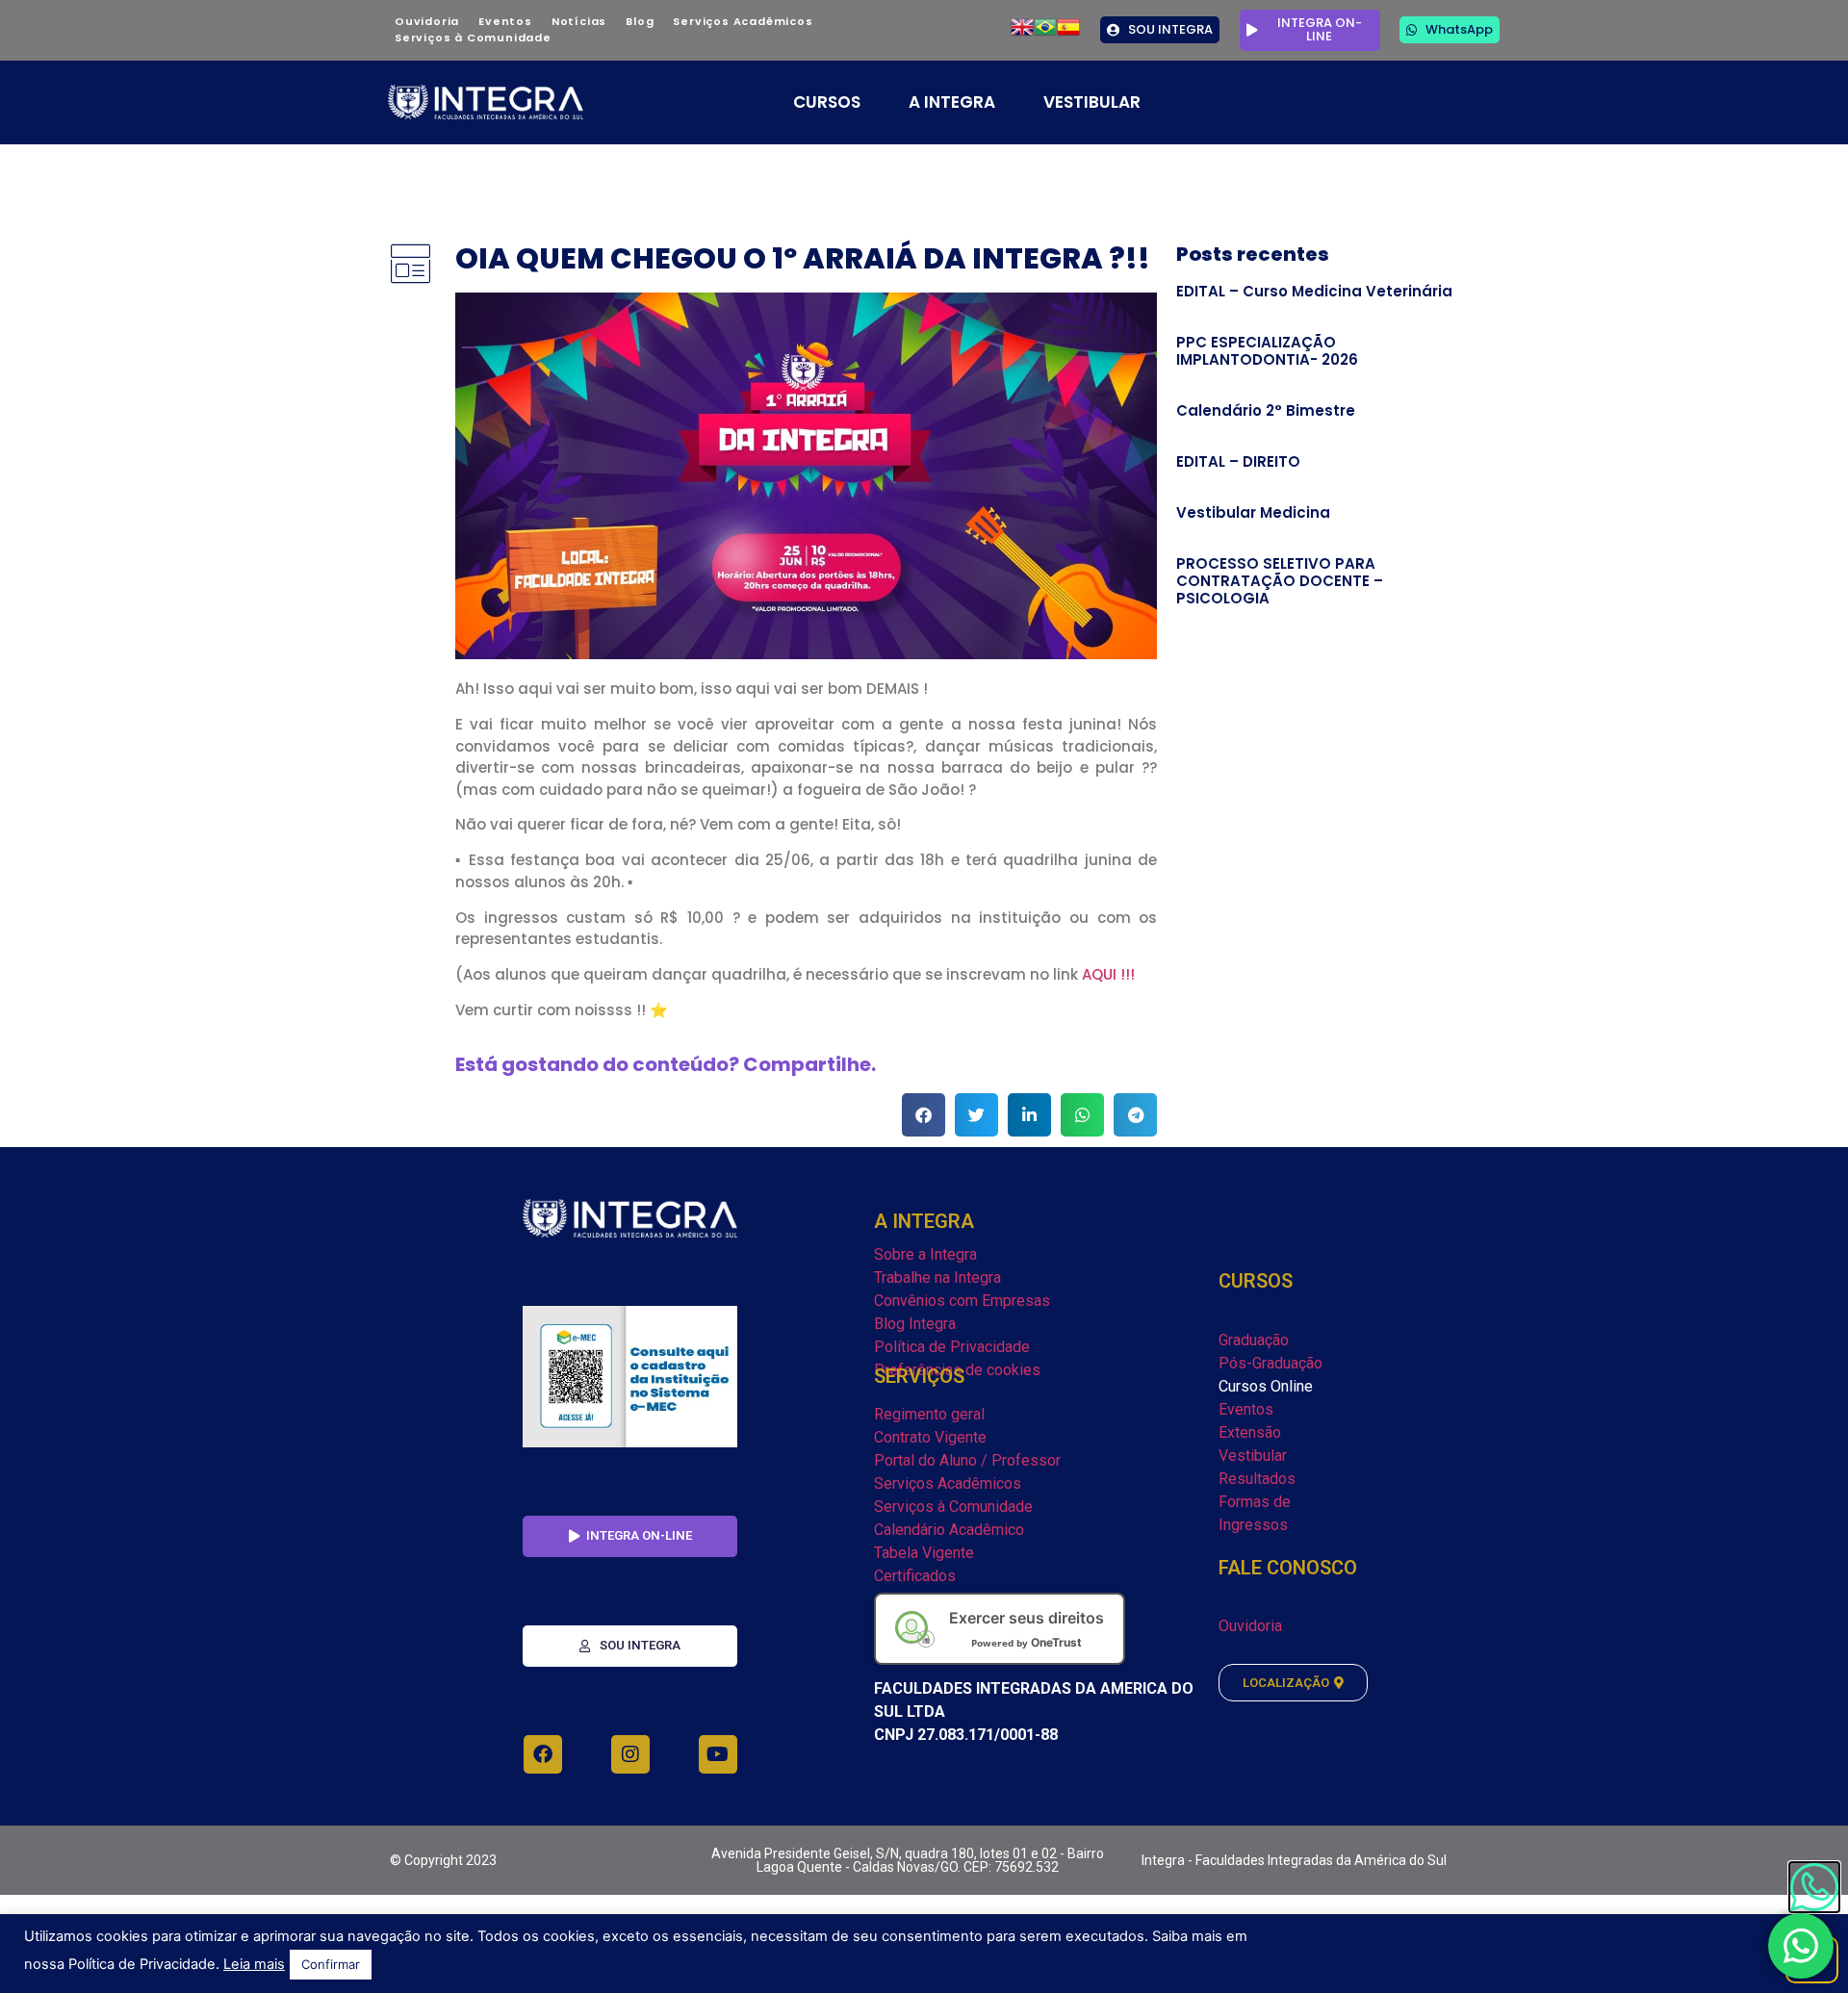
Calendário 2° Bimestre (1266, 410)
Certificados (915, 1576)
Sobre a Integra (925, 1254)
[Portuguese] (1045, 33)
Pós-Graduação (1270, 1363)
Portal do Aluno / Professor (967, 1460)
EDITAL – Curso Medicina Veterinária (1314, 291)
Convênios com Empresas (962, 1301)
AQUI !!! (1108, 974)
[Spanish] (1068, 33)
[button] (924, 1115)
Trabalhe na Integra (937, 1278)
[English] (1022, 33)
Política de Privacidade (952, 1347)
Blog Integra (915, 1324)
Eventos (505, 21)
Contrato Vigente (930, 1437)
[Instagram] (630, 1754)
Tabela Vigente (924, 1553)
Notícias (579, 21)
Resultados (1257, 1479)
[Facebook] (543, 1754)
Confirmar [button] (331, 1964)
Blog (640, 21)
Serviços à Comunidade (473, 38)
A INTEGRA (952, 102)
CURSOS (827, 102)
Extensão (1250, 1432)
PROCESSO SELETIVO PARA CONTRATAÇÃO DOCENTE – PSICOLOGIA (1280, 581)
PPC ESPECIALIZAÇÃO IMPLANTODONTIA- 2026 (1267, 351)
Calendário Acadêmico (949, 1530)
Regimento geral (929, 1414)
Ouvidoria (427, 21)
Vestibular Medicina (1253, 512)
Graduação (1254, 1340)
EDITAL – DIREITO (1238, 461)
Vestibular (1253, 1456)
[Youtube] (718, 1754)
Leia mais (254, 1964)
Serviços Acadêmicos (743, 21)
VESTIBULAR (1092, 102)
